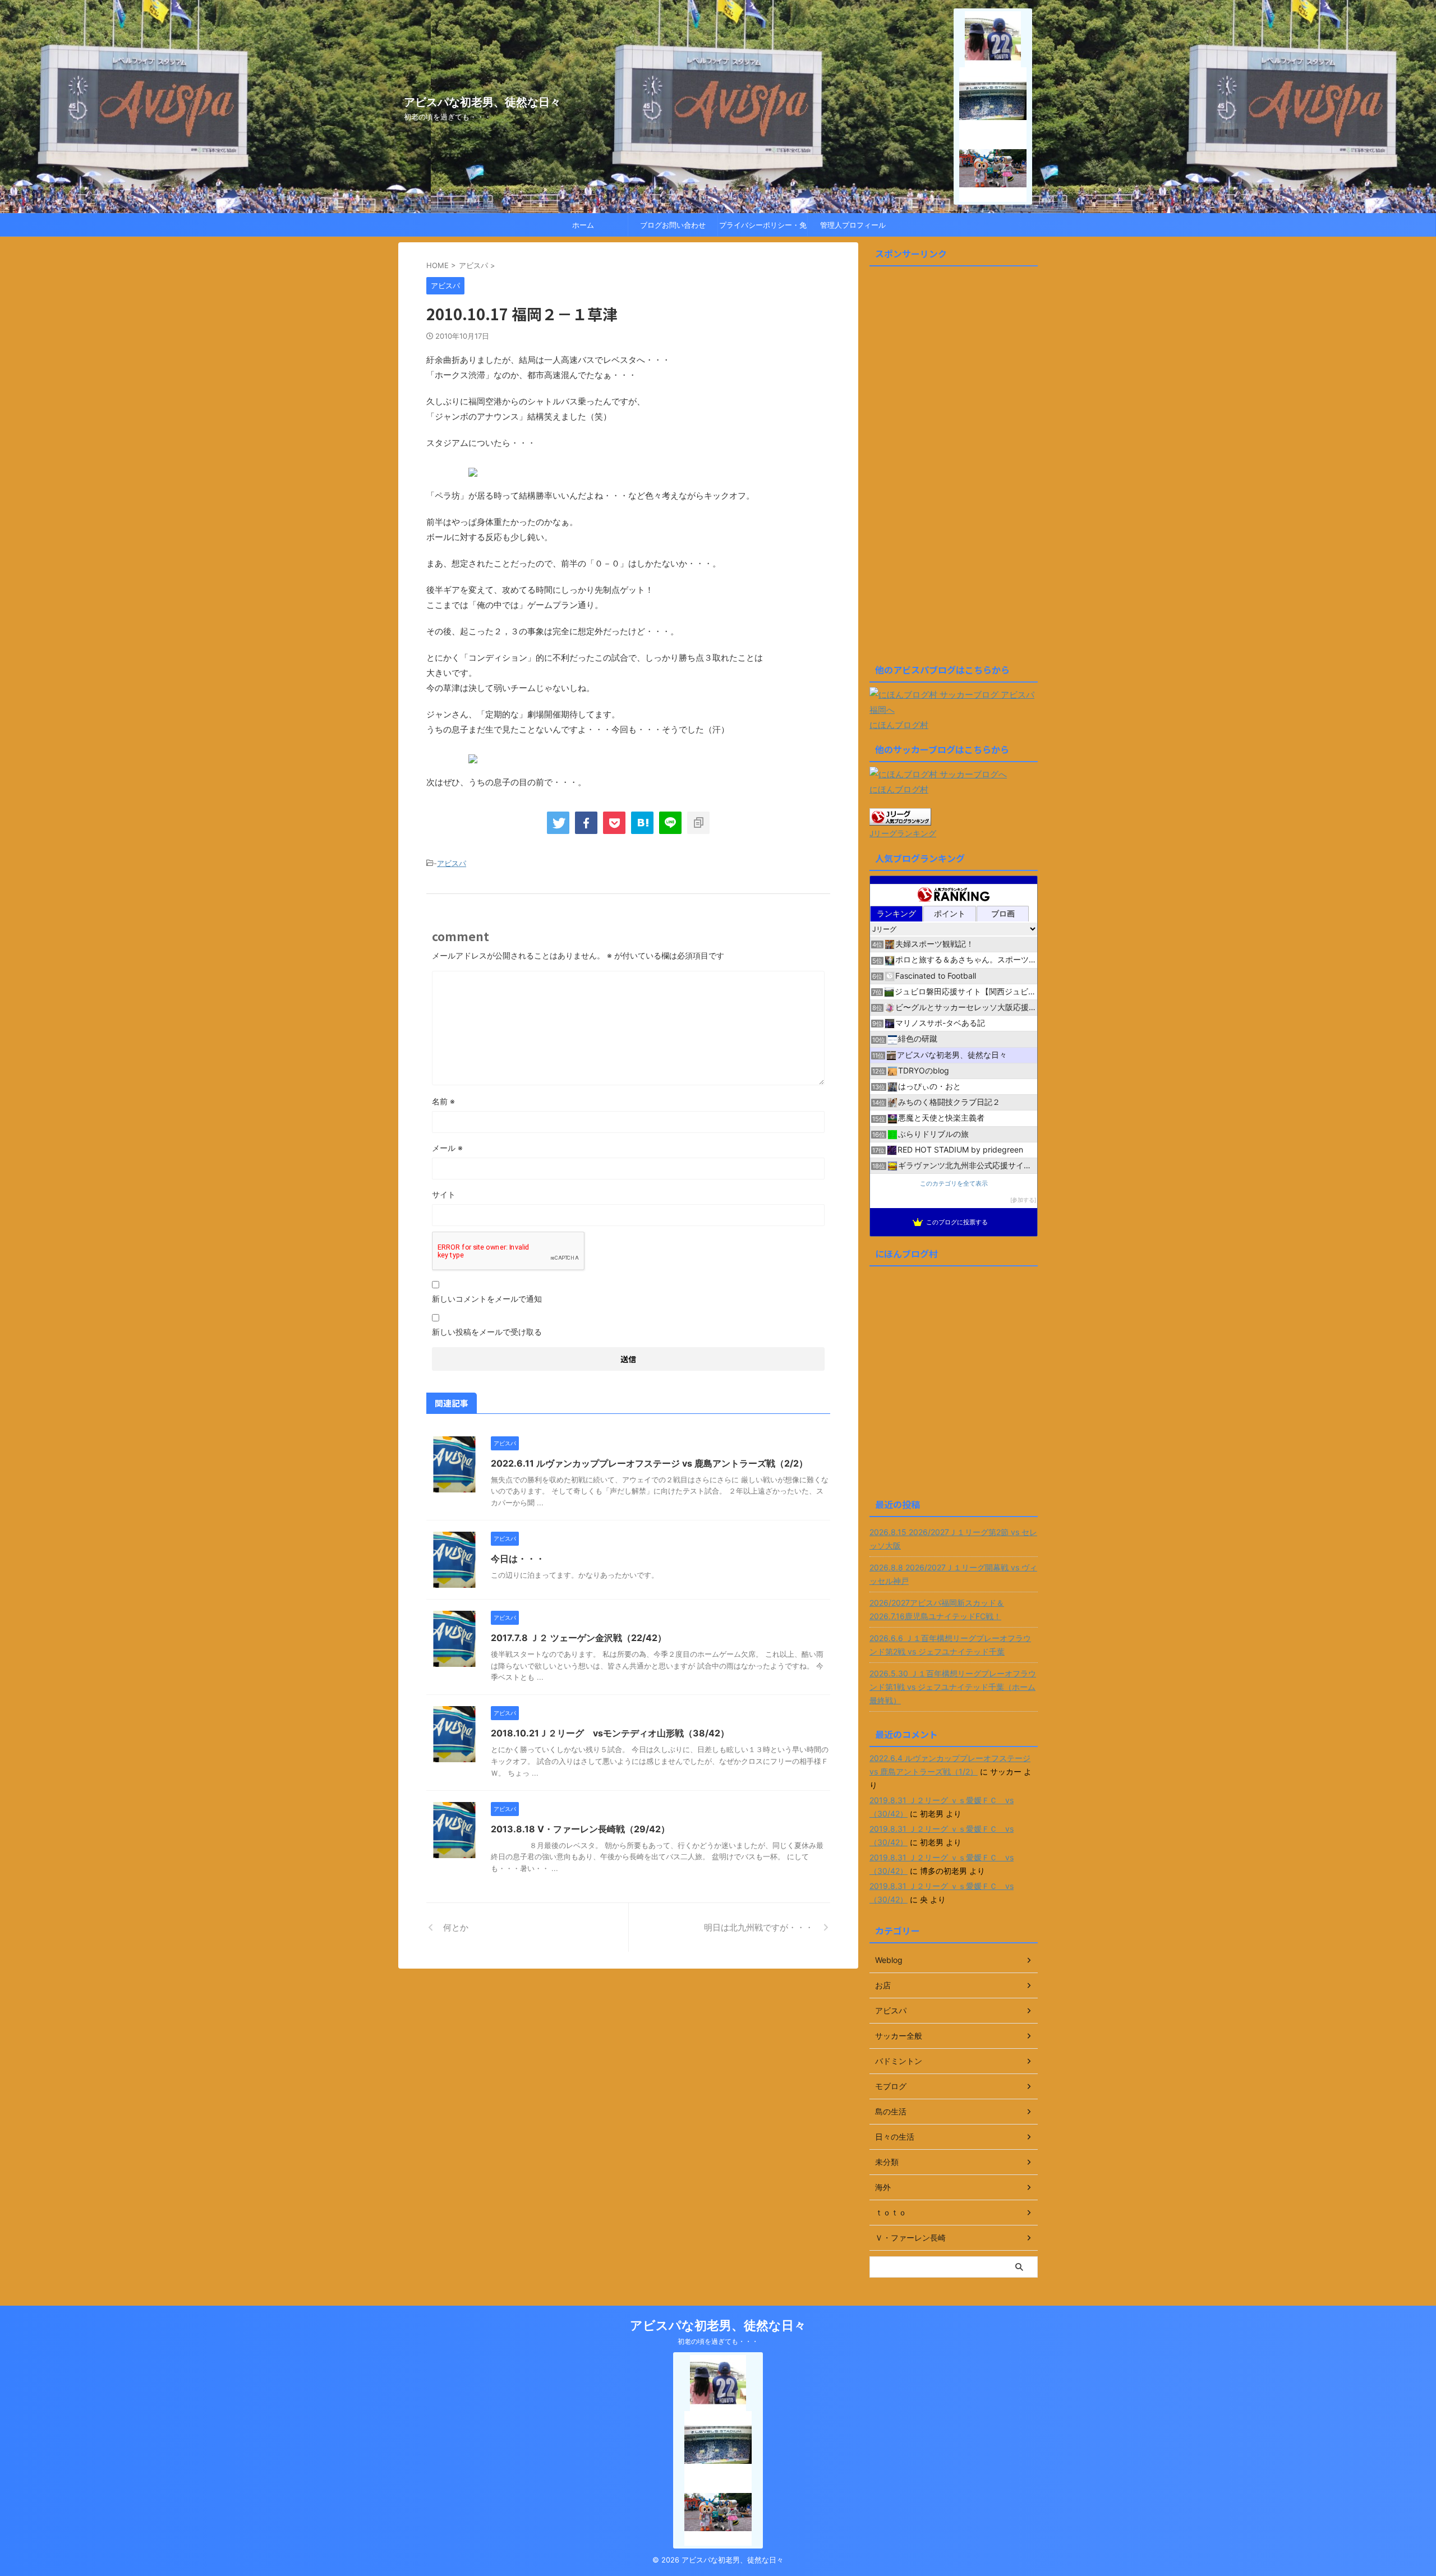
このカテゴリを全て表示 (954, 1184)
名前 (443, 1101)
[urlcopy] (698, 823)
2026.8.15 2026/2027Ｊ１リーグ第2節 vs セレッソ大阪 (953, 1539)
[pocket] (614, 823)
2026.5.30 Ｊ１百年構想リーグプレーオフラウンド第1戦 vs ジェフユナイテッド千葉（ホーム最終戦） (953, 1687)
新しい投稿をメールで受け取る (487, 1332)
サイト (444, 1194)
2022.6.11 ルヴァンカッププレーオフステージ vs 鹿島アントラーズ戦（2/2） (649, 1463)
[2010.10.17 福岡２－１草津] (642, 823)
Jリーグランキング (903, 833)
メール (447, 1148)
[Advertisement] (954, 469)
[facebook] (586, 823)
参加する (1023, 1200)
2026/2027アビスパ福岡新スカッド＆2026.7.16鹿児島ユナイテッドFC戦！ (937, 1609)
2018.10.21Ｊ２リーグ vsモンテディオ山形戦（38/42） (610, 1733)
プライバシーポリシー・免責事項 (763, 228)
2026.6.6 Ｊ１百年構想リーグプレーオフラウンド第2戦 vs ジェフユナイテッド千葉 (950, 1645)
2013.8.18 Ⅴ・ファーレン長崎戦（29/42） (580, 1829)
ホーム (583, 225)
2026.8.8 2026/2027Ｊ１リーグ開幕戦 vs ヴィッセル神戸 (953, 1574)
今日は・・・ (518, 1559)
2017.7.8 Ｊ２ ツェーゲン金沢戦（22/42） (579, 1638)
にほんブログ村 (899, 725)
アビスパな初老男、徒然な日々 (482, 102)
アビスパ (452, 863)
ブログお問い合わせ (673, 225)
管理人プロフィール (853, 225)
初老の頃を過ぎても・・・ (718, 2341)
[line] (670, 823)
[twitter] (558, 823)
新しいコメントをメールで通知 (487, 1299)
